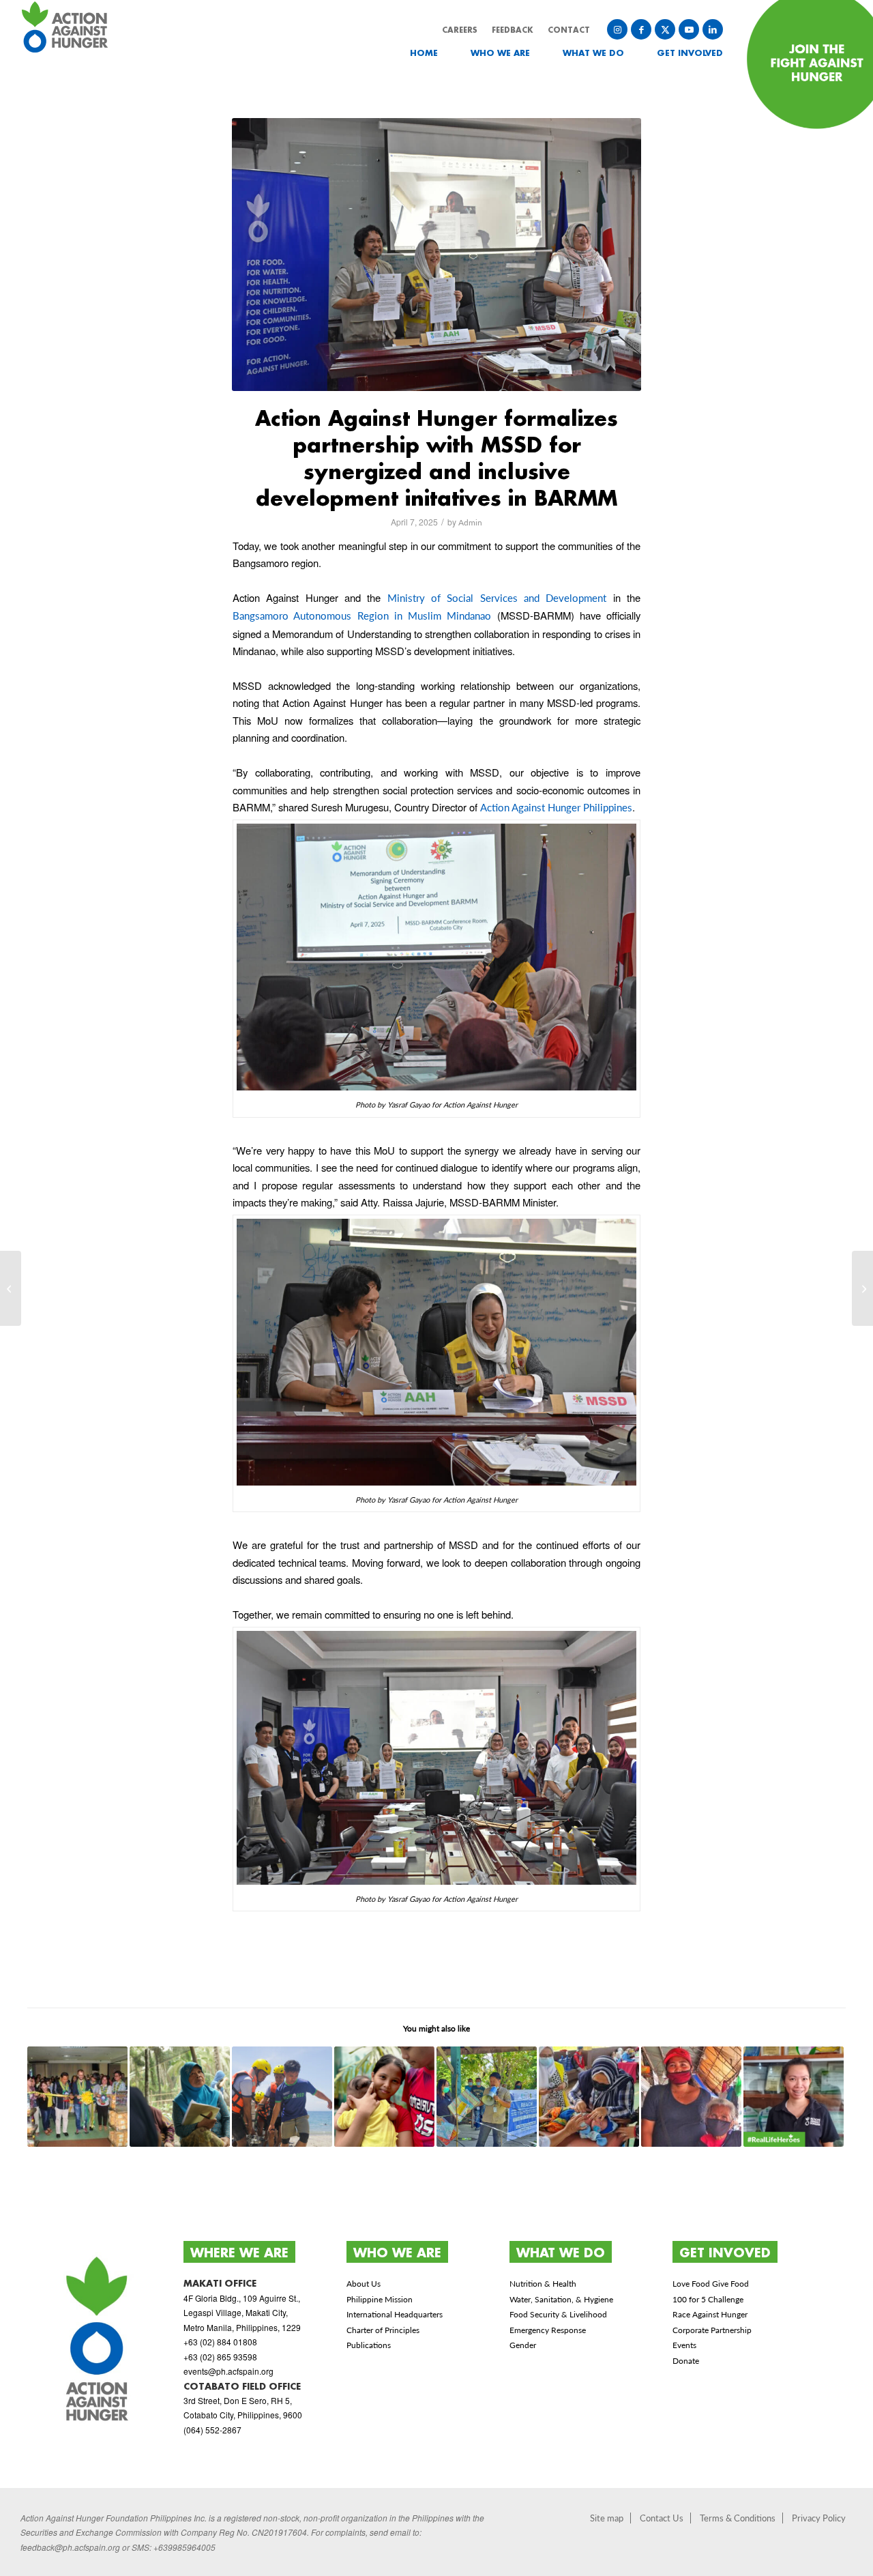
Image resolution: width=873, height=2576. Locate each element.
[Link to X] (665, 29)
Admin (470, 522)
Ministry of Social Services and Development (497, 598)
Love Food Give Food (711, 2284)
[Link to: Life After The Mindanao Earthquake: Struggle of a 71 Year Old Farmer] (691, 2097)
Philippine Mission (380, 2299)
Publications (369, 2345)
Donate (686, 2361)
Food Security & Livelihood (558, 2314)
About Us (364, 2284)
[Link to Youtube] (689, 29)
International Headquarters (395, 2314)
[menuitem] (414, 53)
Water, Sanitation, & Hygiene (561, 2299)
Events (684, 2345)
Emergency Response (548, 2330)
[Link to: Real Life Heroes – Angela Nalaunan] (794, 2097)
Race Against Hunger (710, 2314)
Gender (523, 2345)
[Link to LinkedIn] (713, 29)
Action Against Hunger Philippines (556, 807)
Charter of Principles (383, 2330)
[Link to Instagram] (617, 29)
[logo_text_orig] (67, 43)
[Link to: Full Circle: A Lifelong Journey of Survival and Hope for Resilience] (180, 2097)
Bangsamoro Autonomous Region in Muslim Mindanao (362, 616)
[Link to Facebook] (641, 29)
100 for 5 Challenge (708, 2299)
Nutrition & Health (543, 2284)
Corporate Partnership (712, 2330)
